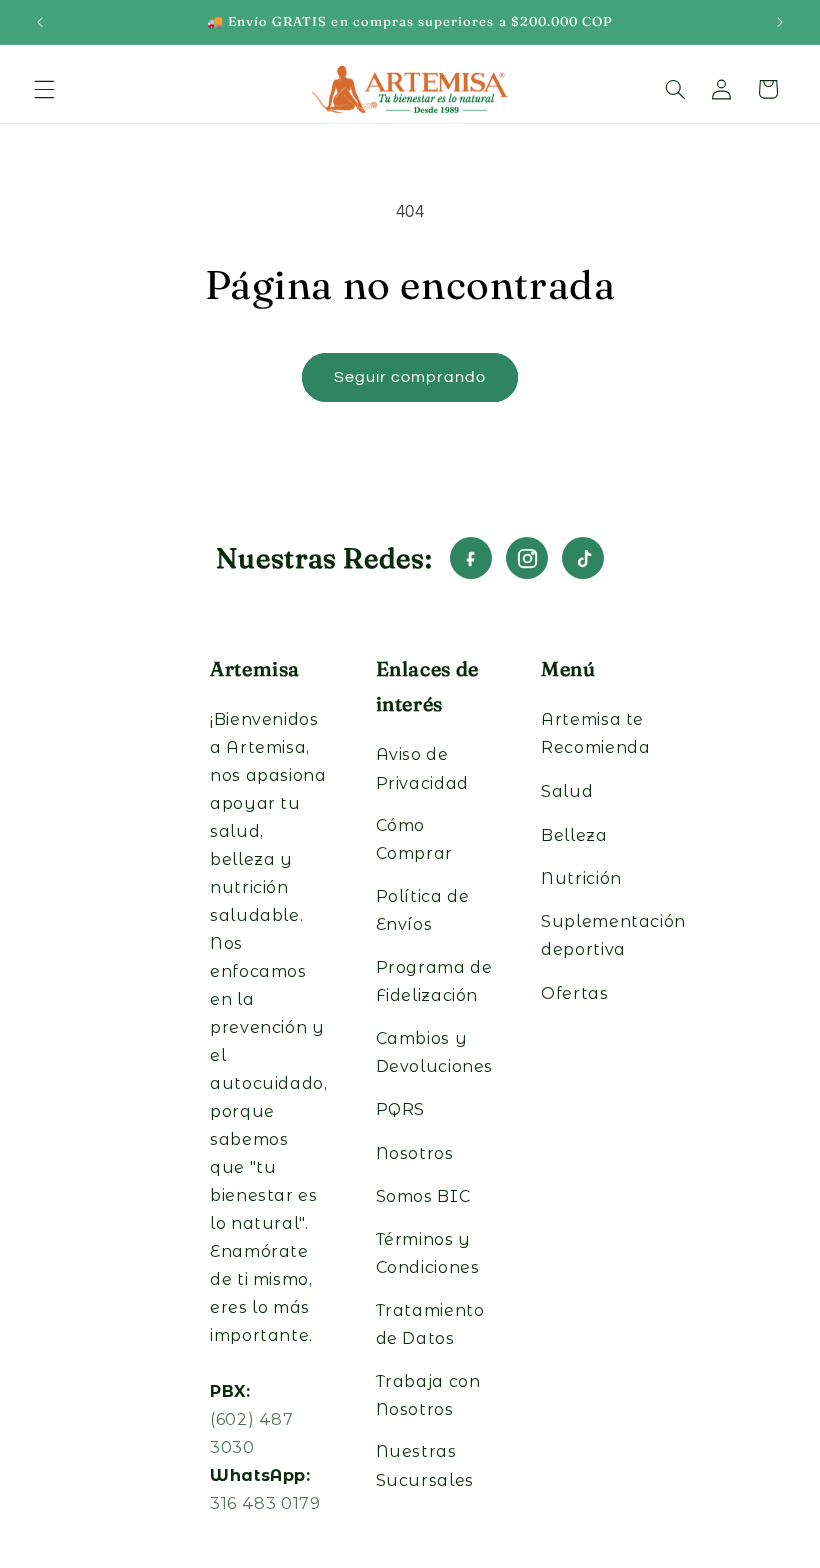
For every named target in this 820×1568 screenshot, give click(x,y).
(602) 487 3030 (252, 1433)
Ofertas (574, 993)
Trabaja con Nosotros (428, 1395)
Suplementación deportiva (613, 935)
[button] (44, 89)
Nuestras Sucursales (425, 1465)
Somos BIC (423, 1196)
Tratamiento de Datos (430, 1324)
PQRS (401, 1109)
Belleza (574, 835)
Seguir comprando (410, 377)
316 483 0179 (265, 1503)
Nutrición (581, 878)
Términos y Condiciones (428, 1253)
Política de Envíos (423, 910)
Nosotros (415, 1153)
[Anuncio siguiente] (780, 22)
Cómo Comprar (414, 839)
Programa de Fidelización (434, 981)
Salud (567, 791)
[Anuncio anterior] (40, 22)
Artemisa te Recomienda (595, 733)
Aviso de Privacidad (422, 768)
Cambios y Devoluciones (435, 1052)
